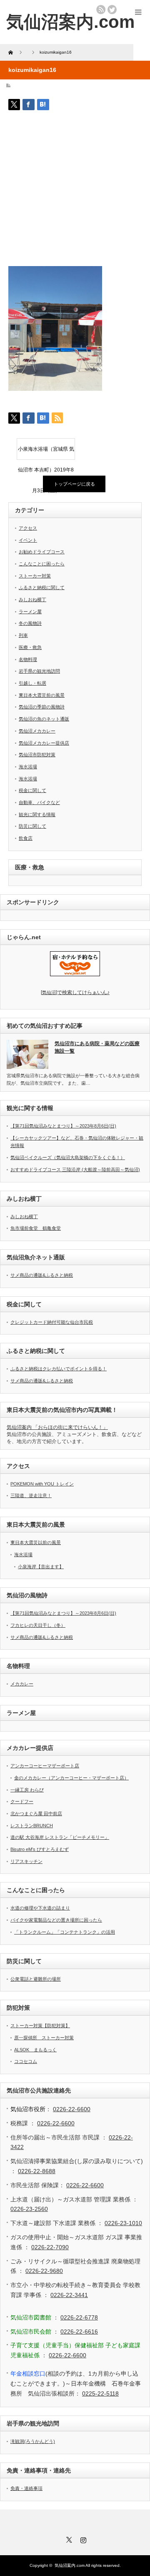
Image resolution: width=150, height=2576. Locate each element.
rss (101, 10)
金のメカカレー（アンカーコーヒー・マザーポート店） (71, 1778)
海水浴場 (28, 767)
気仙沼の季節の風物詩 (42, 707)
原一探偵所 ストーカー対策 (44, 2038)
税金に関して (32, 790)
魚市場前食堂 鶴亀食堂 (36, 1228)
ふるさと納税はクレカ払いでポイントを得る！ (59, 1369)
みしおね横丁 (32, 600)
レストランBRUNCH (32, 1826)
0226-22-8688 (37, 2171)
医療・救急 (30, 647)
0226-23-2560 (29, 2209)
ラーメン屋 (30, 612)
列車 (23, 635)
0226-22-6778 (79, 2317)
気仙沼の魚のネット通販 (44, 719)
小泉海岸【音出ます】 (41, 1567)
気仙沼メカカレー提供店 (44, 743)
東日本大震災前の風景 (42, 695)
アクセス (28, 528)
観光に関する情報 (37, 814)
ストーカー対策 (35, 576)
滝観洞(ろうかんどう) (33, 2441)
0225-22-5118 (100, 2393)
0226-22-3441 (69, 2295)
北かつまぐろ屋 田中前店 (36, 1814)
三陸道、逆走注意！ (31, 1495)
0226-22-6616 (79, 2332)
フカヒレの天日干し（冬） (38, 1625)
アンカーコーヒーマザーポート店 (45, 1766)
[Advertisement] (75, 191)
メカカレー (22, 1684)
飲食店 (26, 838)
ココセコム (26, 2061)
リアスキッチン (26, 1861)
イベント (28, 540)
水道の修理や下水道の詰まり (40, 1908)
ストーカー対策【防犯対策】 (40, 2026)
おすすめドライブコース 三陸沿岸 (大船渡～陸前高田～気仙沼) (75, 1170)
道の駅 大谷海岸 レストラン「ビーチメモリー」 (60, 1837)
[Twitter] (68, 2539)
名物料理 (28, 659)
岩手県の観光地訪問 (39, 671)
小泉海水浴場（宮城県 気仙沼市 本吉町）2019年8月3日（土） (46, 453)
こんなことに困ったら (42, 564)
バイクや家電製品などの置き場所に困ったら (56, 1920)
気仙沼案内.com (70, 22)
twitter (112, 10)
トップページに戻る (74, 484)
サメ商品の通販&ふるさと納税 (42, 1275)
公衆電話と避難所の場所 (36, 1979)
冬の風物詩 (30, 623)
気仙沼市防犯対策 (37, 755)
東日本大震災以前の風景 (36, 1542)
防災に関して (32, 826)
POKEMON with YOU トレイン (42, 1484)
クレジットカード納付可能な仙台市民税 (52, 1322)
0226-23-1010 (123, 2223)
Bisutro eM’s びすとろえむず (40, 1849)
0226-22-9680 (44, 2271)
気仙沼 (75, 992)
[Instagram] (82, 2539)
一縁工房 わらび (27, 1790)
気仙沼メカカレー (37, 731)
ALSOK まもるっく (35, 2050)
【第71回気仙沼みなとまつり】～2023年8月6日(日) (63, 1126)
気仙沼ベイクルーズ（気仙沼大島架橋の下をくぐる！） (68, 1157)
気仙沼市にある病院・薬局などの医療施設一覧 (97, 1047)
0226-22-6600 (72, 2109)
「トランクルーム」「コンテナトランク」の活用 (65, 1932)
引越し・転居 (32, 683)
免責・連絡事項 (26, 2488)
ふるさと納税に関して (42, 587)
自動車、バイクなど (39, 802)
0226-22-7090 (50, 2247)
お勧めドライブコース (42, 552)
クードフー (22, 1801)
